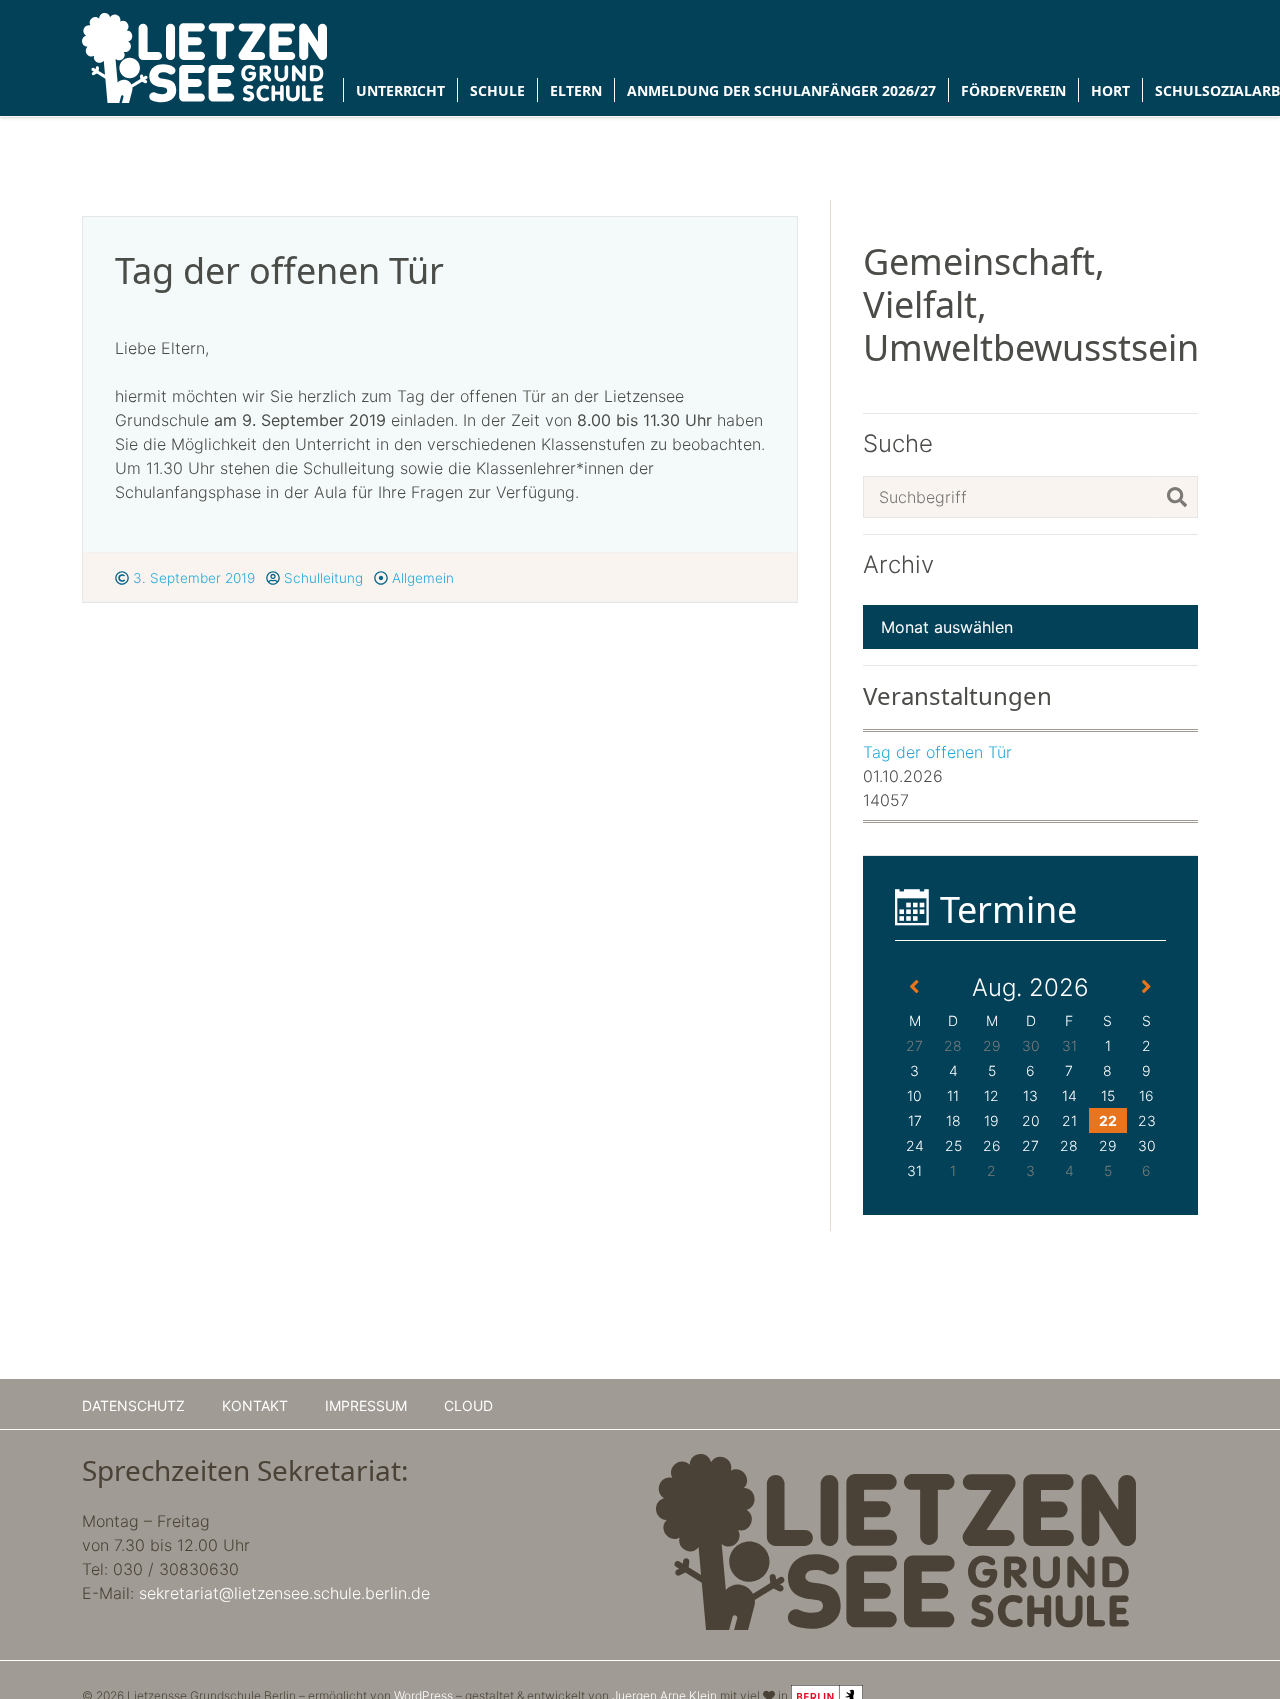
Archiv (898, 565)
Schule (497, 90)
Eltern (576, 90)
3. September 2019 (192, 578)
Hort (1110, 90)
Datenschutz (133, 1405)
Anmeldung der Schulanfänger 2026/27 (781, 90)
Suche (898, 444)
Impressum (366, 1405)
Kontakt (255, 1405)
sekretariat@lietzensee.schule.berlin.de (284, 1593)
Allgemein (421, 578)
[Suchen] (1177, 497)
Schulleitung (321, 578)
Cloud (468, 1405)
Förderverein (1013, 90)
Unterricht (400, 90)
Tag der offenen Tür (937, 752)
